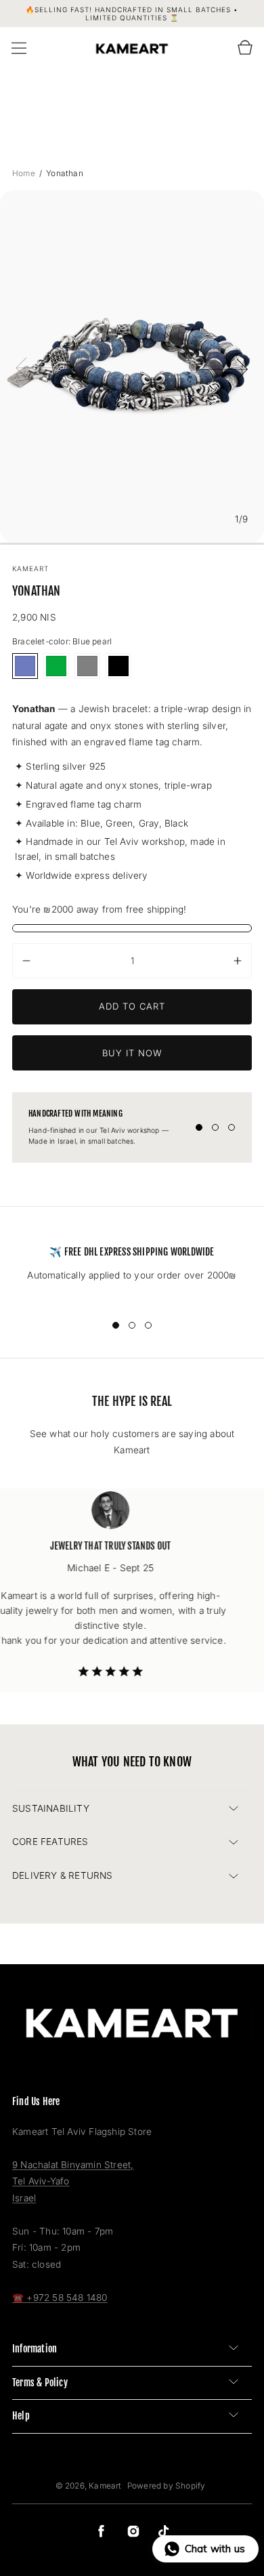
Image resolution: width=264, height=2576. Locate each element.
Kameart (105, 2486)
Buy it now (132, 1053)
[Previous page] (41, 367)
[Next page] (223, 367)
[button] (19, 48)
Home (25, 173)
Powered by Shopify (167, 2486)
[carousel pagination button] (199, 1127)
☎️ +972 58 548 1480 (60, 2298)
